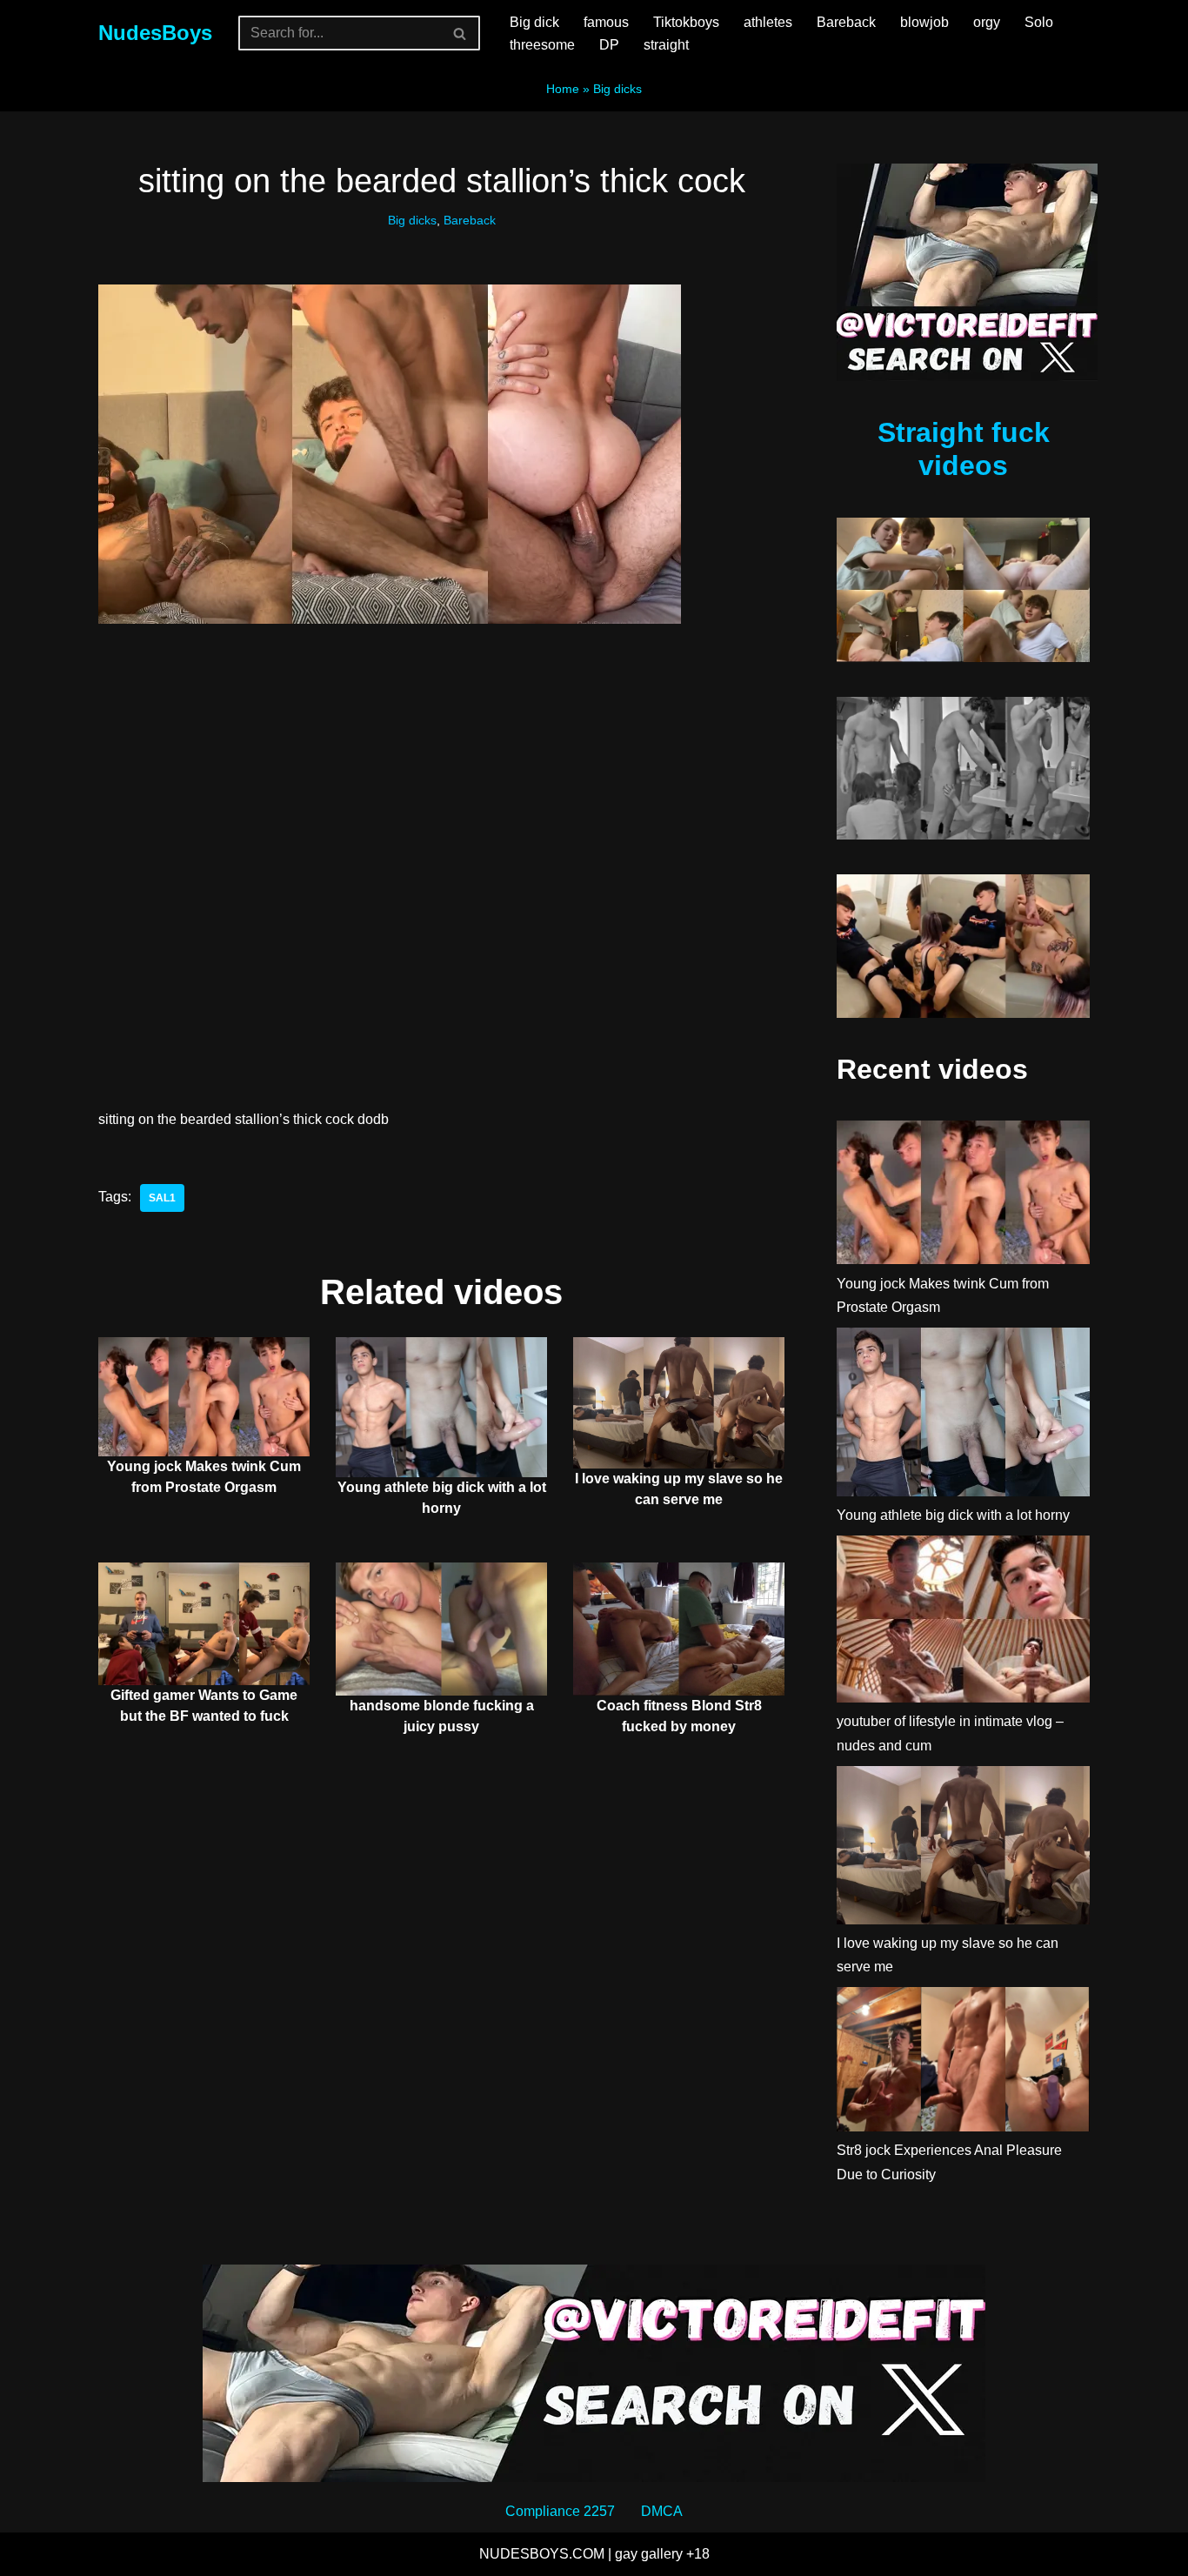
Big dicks (617, 89)
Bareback (846, 22)
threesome (542, 45)
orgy (987, 22)
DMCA (662, 2511)
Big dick (534, 22)
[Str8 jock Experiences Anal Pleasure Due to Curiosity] (963, 2063)
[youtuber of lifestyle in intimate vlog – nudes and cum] (963, 1623)
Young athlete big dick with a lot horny (953, 1515)
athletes (768, 22)
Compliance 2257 (560, 2511)
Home (563, 89)
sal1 (162, 1198)
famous (606, 22)
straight (666, 45)
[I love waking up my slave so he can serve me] (963, 1849)
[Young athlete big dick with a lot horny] (963, 1415)
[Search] (461, 33)
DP (609, 45)
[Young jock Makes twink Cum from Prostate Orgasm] (963, 1196)
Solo (1039, 22)
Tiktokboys (686, 22)
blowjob (924, 22)
